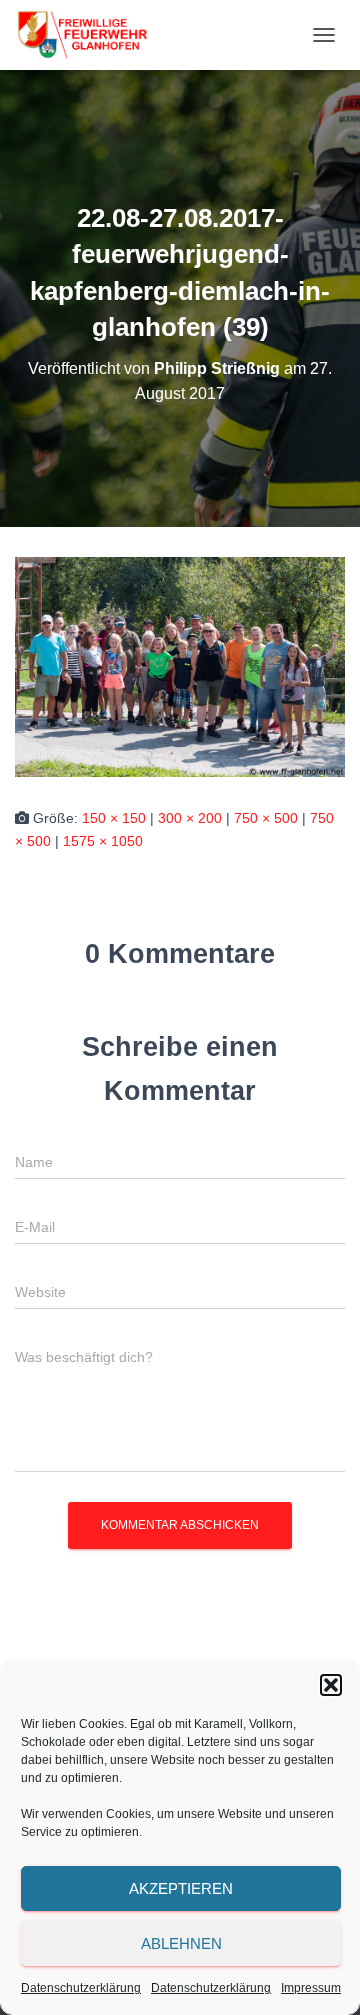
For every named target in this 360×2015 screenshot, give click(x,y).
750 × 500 (266, 818)
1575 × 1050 (103, 841)
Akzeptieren (181, 1888)
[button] (331, 1685)
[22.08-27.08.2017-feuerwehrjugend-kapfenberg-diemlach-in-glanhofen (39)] (180, 666)
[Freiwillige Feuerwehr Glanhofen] (89, 35)
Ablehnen (181, 1943)
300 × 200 (190, 818)
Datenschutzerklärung (81, 1988)
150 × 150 (114, 818)
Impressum (311, 1988)
